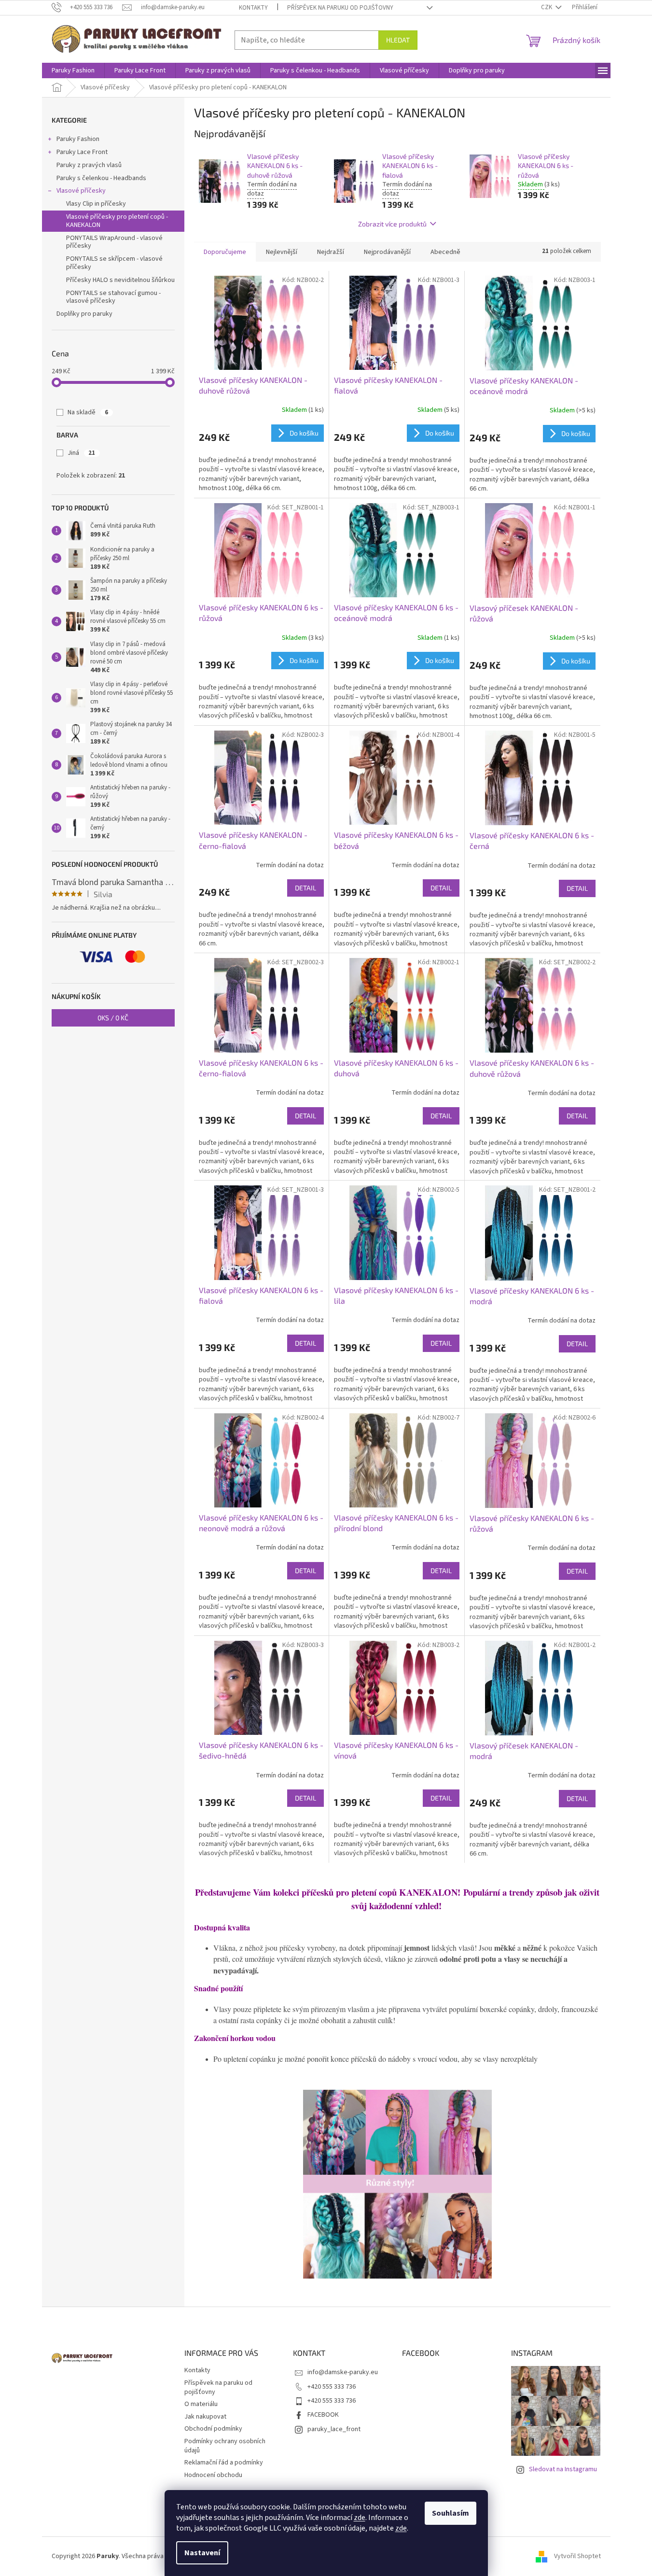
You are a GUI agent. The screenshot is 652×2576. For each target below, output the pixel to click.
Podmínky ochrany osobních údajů (225, 2446)
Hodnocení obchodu (213, 2475)
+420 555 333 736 (332, 2387)
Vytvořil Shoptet (577, 2556)
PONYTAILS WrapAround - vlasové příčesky (114, 242)
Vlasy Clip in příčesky (96, 204)
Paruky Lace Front (82, 152)
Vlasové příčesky (81, 191)
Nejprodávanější (387, 252)
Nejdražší (331, 252)
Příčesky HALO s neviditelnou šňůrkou (120, 280)
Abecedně (445, 252)
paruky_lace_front (334, 2429)
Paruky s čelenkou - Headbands (101, 178)
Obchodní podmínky (213, 2429)
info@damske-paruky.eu (343, 2372)
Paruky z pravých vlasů (89, 165)
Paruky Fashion (78, 139)
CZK (547, 7)
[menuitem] (73, 70)
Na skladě (88, 412)
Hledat (398, 40)
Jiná (81, 453)
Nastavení (202, 2553)
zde (360, 2518)
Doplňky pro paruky (84, 314)
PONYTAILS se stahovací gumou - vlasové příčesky (113, 297)
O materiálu (201, 2404)
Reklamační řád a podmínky (224, 2463)
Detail (305, 888)
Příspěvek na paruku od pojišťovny (340, 8)
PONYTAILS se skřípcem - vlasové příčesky (114, 263)
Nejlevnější (282, 252)
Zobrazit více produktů (392, 224)
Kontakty (253, 8)
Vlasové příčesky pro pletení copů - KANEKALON (117, 221)
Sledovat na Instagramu (563, 2469)
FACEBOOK (323, 2415)
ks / (113, 1018)
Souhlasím (451, 2513)
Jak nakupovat (205, 2417)
